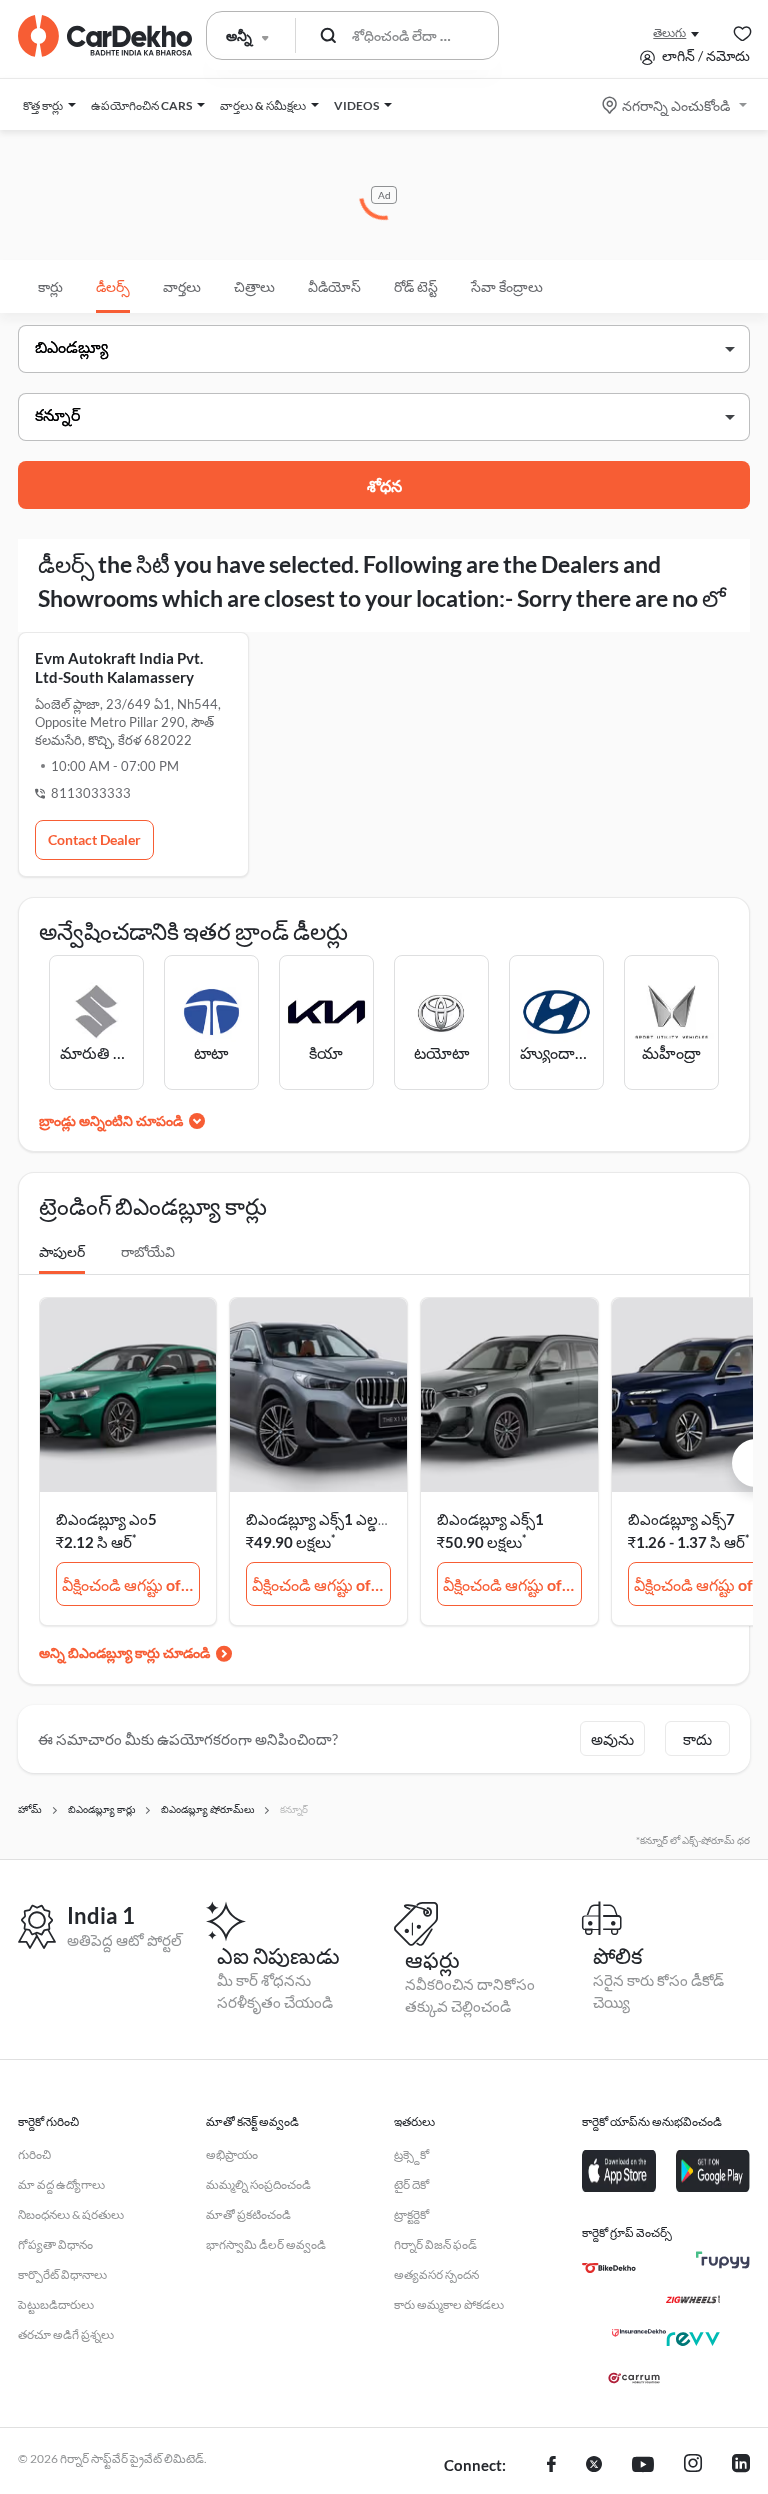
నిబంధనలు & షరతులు (71, 2214)
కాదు (697, 1739)
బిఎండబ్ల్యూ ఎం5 (106, 1519)
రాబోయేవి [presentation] (148, 1251)
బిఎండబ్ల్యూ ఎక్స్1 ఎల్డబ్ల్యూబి (332, 1519)
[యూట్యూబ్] (643, 2466)
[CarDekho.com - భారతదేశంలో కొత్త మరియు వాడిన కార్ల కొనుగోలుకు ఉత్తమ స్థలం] (105, 36)
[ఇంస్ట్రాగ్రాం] (693, 2466)
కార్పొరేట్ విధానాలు (62, 2274)
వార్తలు (182, 286)
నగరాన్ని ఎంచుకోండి (676, 105)
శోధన (384, 485)
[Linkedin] (741, 2466)
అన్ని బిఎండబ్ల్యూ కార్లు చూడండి (124, 1652)
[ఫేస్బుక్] (551, 2466)
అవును (612, 1739)
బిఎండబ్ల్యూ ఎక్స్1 (490, 1519)
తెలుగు (669, 32)
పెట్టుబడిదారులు (56, 2304)
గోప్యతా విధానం (55, 2244)
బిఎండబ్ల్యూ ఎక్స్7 (681, 1519)
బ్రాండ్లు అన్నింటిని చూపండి (111, 1120)
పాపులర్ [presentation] (62, 1251)
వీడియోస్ (334, 286)
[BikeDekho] (609, 2268)
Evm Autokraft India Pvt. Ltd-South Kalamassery (119, 667)
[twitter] (594, 2466)
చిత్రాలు (254, 286)
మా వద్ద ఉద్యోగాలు (61, 2184)
